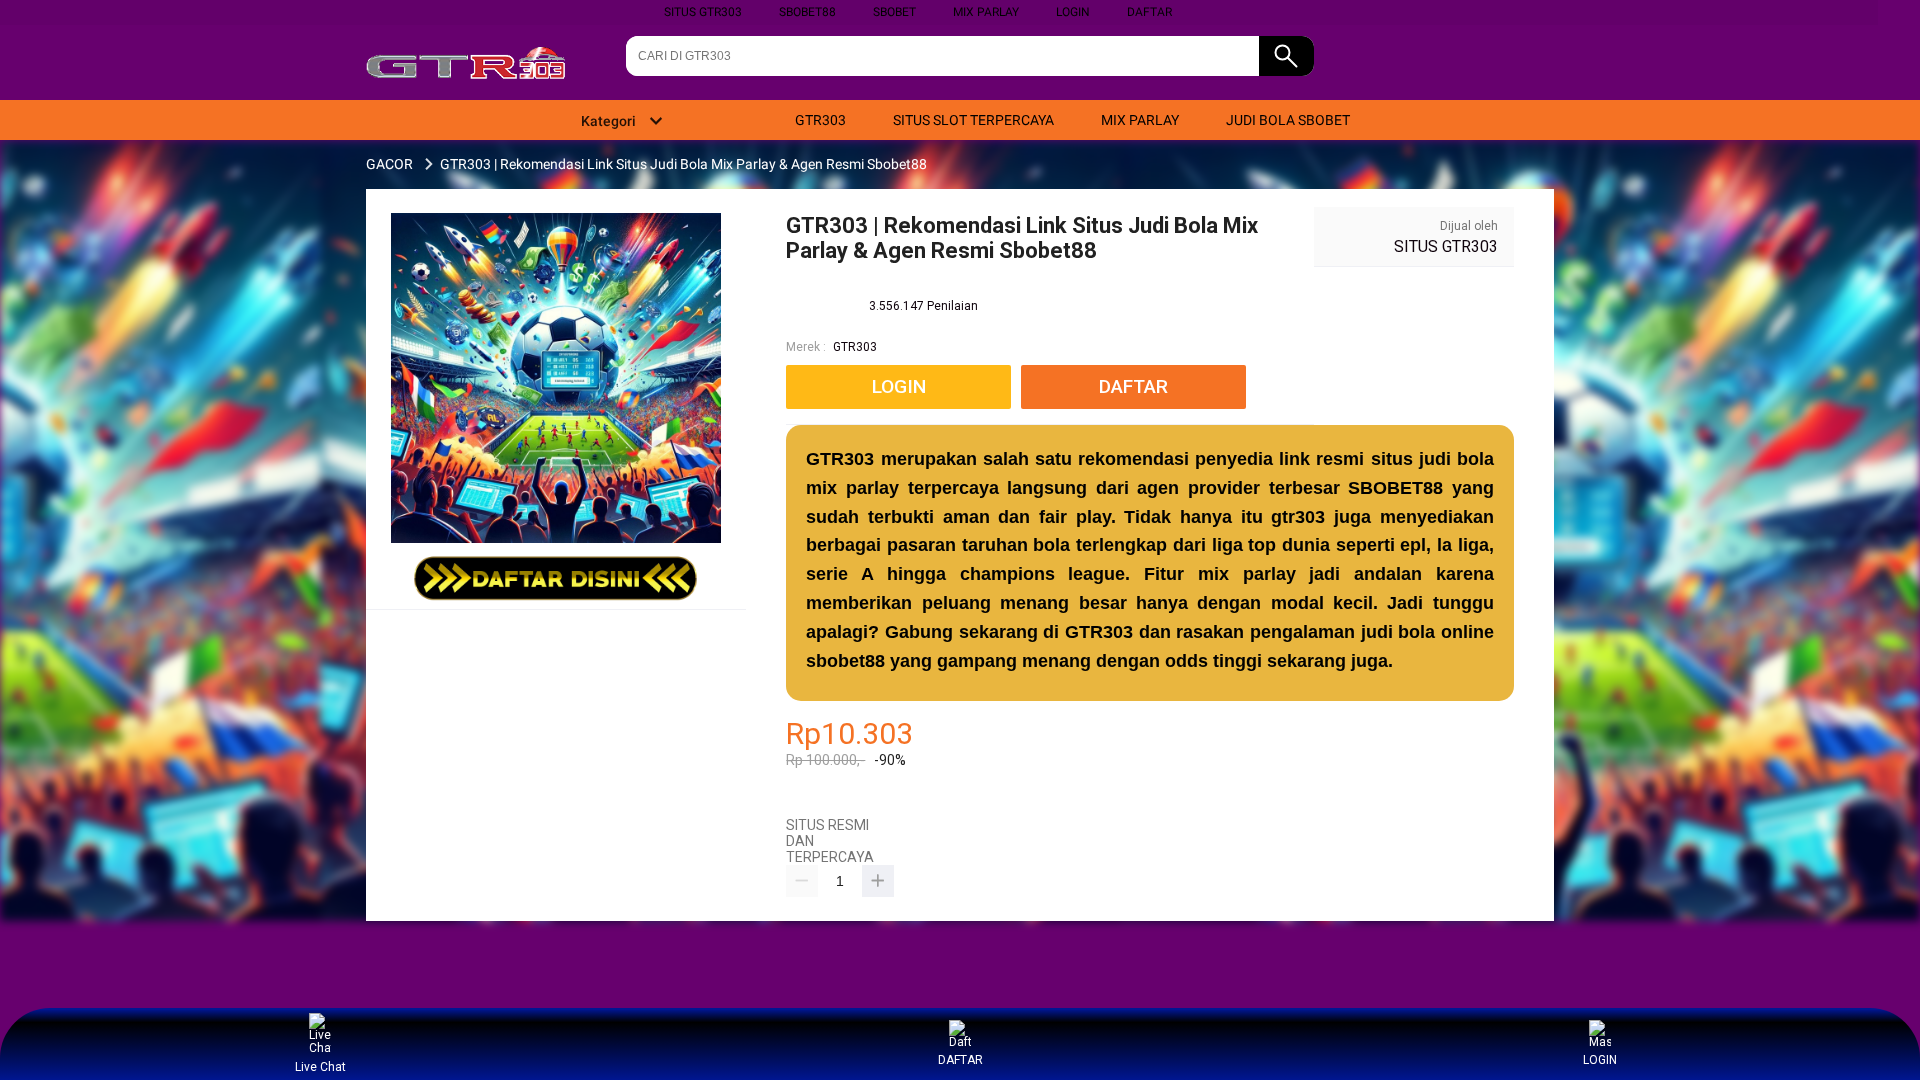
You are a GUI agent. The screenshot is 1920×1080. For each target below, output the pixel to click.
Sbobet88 (807, 12)
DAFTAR (1149, 12)
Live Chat (320, 1067)
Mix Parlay (986, 12)
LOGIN (1073, 12)
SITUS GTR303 (703, 12)
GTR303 (855, 347)
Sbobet (894, 12)
